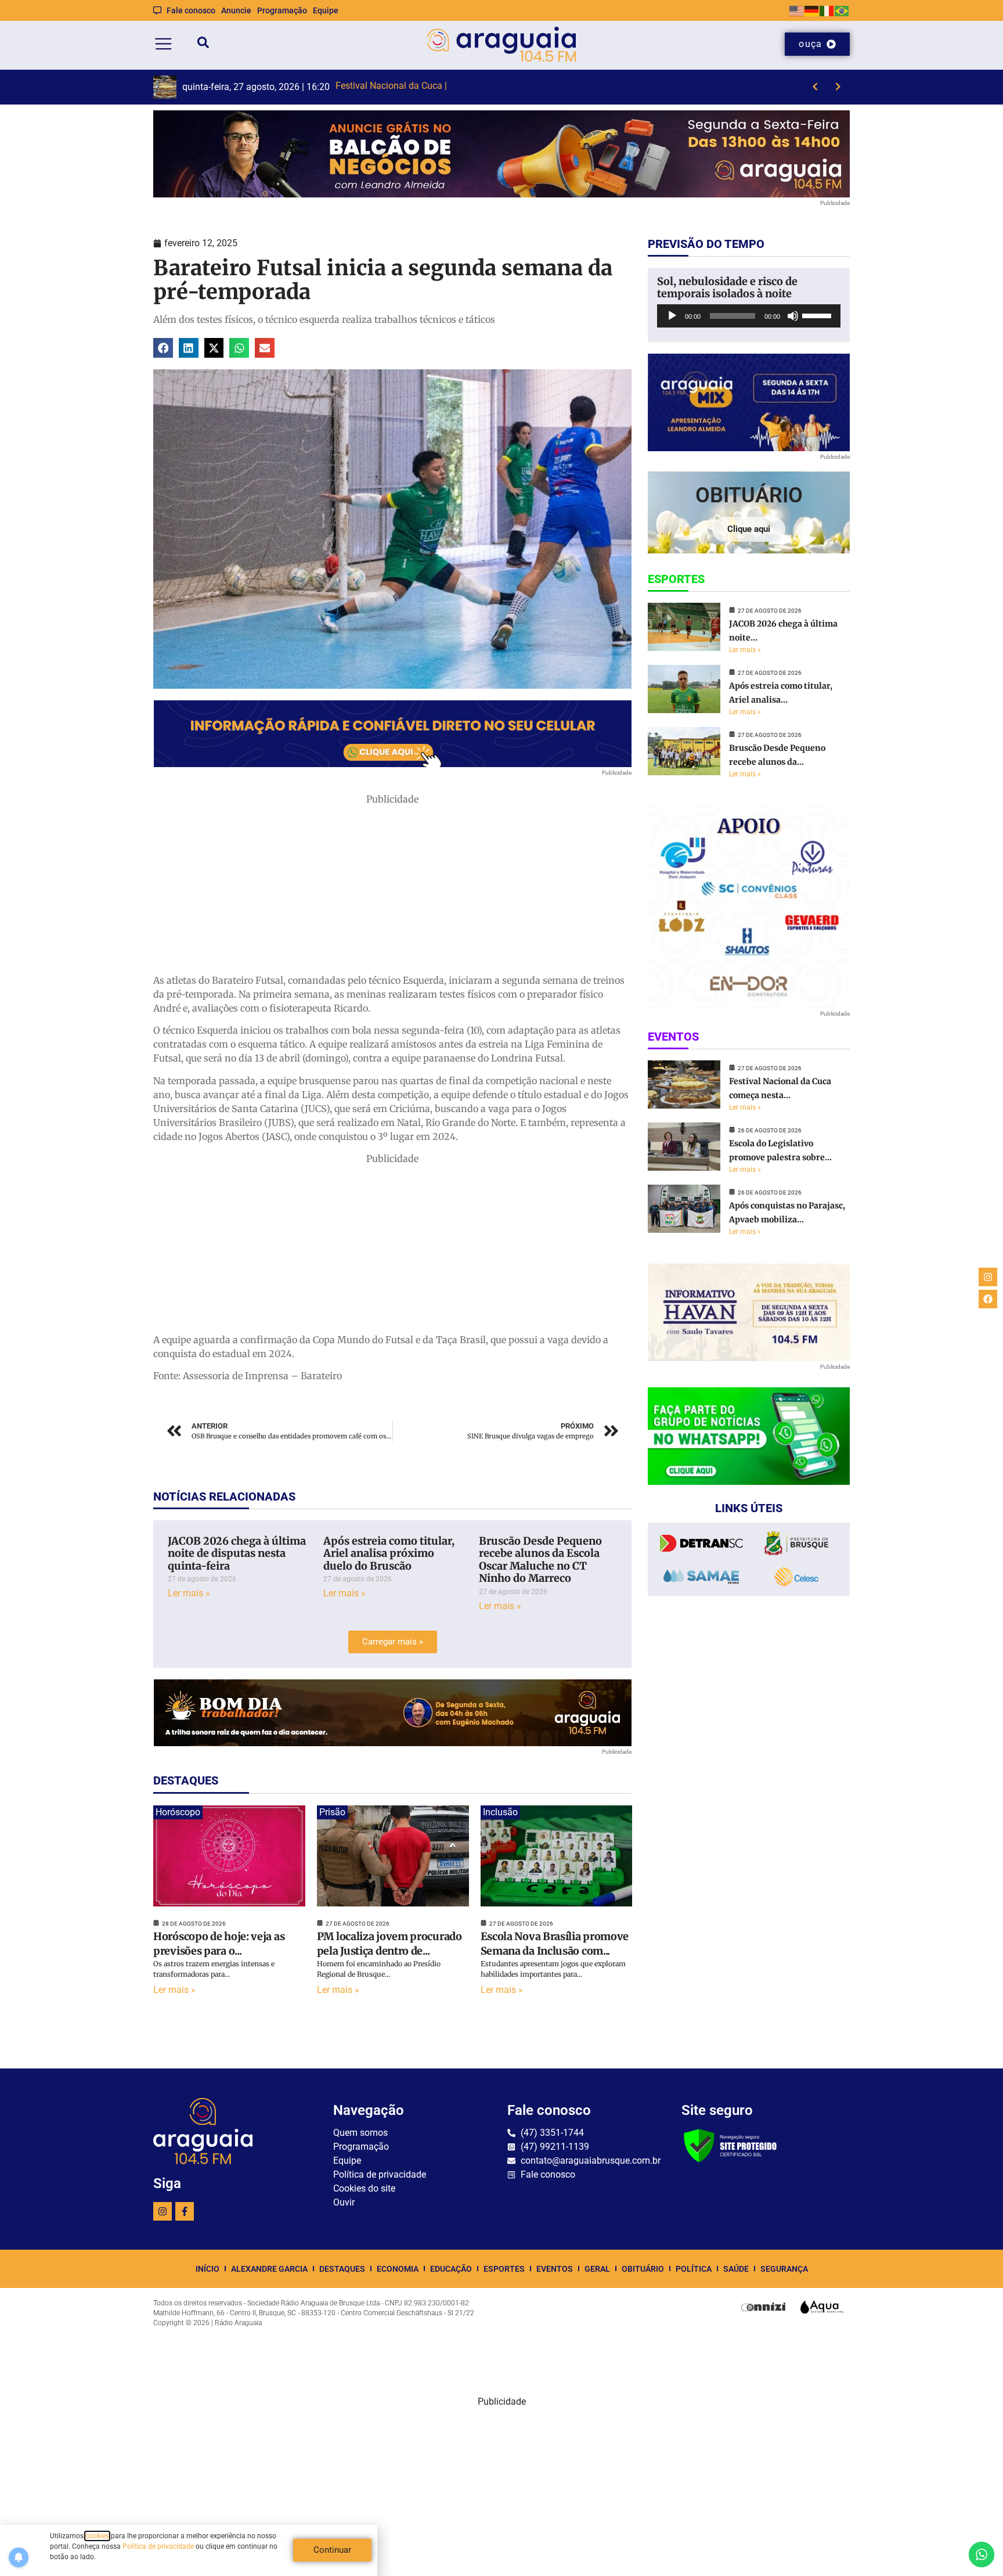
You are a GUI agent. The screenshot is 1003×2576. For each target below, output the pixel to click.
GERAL (597, 2269)
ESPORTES (504, 2269)
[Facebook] (988, 1299)
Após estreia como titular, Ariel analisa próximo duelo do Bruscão (389, 1553)
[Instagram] (163, 2211)
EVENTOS (555, 2269)
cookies (97, 2536)
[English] (797, 10)
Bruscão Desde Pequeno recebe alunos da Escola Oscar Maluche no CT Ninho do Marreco (540, 1560)
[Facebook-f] (185, 2211)
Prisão (332, 1812)
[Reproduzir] (672, 316)
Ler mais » (189, 1593)
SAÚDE (736, 2269)
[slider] (818, 315)
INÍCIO (208, 2269)
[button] (163, 348)
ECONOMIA (398, 2269)
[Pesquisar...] (203, 44)
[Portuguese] (842, 10)
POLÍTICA (694, 2269)
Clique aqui (749, 529)
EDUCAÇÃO (451, 2269)
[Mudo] (793, 316)
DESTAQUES (342, 2269)
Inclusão (500, 1812)
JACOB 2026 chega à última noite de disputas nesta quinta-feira (237, 1553)
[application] (749, 316)
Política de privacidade (158, 2546)
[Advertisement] (392, 887)
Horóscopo (178, 1812)
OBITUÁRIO (643, 2269)
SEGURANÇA (784, 2269)
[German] (812, 10)
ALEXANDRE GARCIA (269, 2269)
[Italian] (827, 10)
